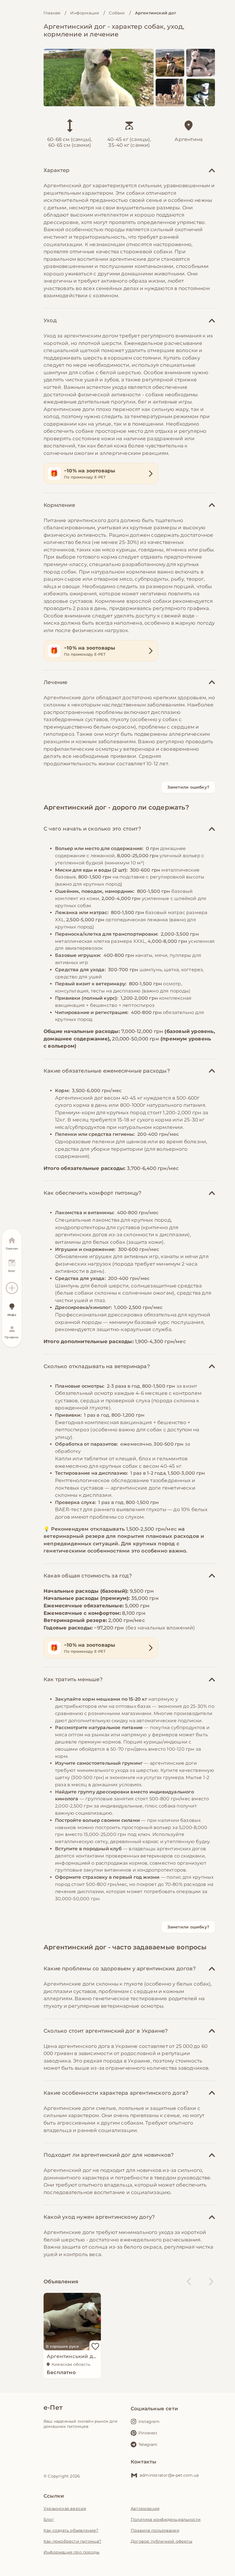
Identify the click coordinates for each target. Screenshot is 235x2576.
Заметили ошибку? (188, 787)
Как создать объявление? (71, 2530)
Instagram (149, 2421)
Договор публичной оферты (161, 2541)
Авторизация (145, 2509)
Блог (49, 2519)
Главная (52, 13)
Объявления (61, 2282)
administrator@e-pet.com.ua (169, 2475)
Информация (85, 13)
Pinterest (148, 2433)
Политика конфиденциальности (166, 2519)
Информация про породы (72, 2552)
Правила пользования (155, 2530)
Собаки (117, 13)
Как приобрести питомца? (73, 2541)
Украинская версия (65, 2509)
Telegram (148, 2444)
